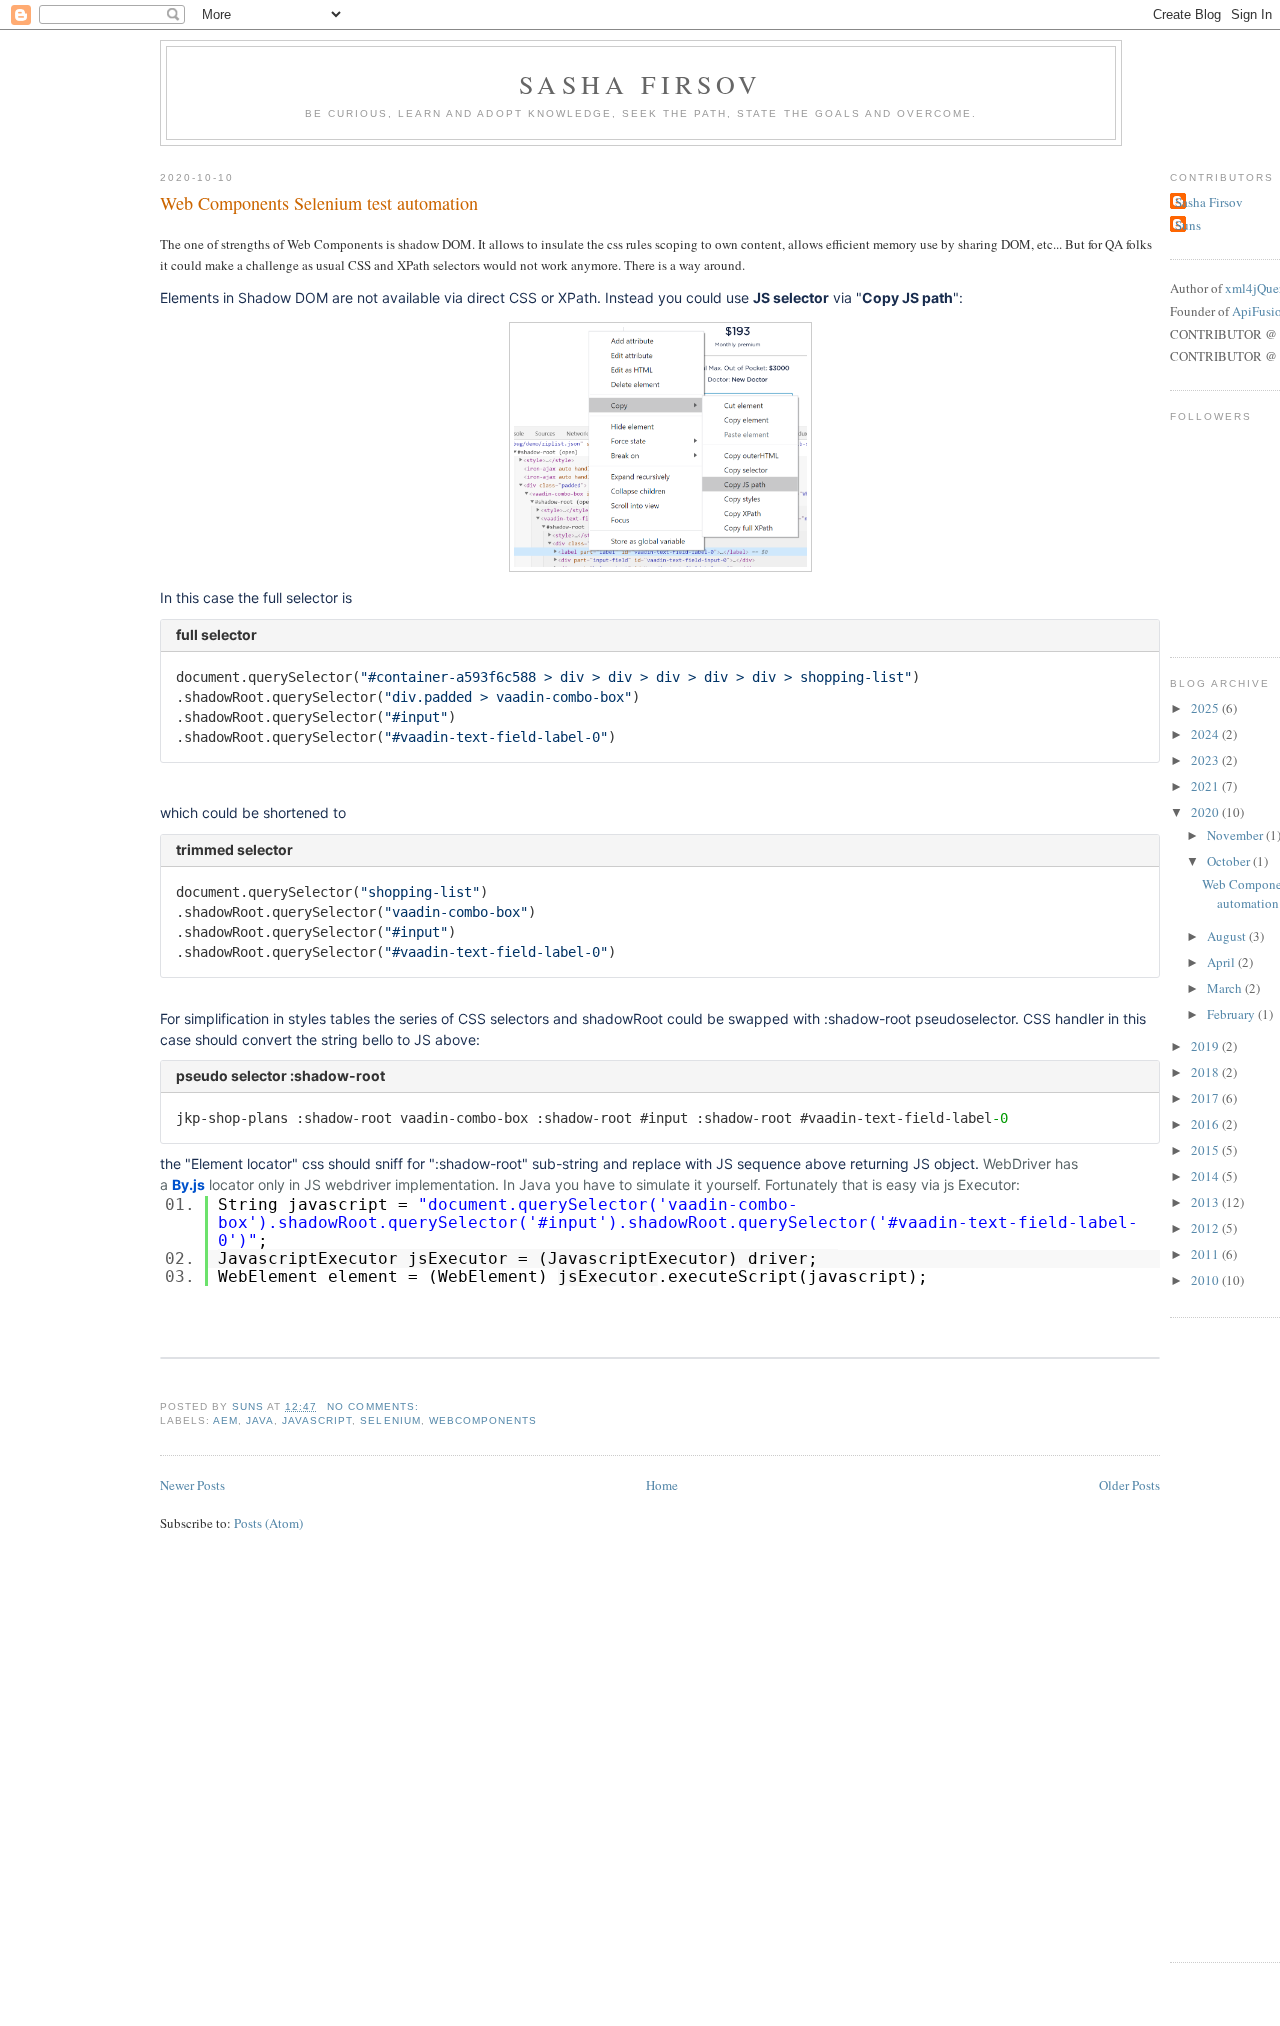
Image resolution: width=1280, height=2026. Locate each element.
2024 (1206, 734)
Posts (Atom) (268, 1523)
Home (662, 1485)
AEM (225, 1420)
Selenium (390, 1420)
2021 (1206, 786)
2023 (1206, 760)
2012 (1206, 1228)
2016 (1206, 1124)
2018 (1206, 1072)
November (1236, 835)
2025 (1206, 708)
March (1226, 988)
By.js (188, 1184)
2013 (1206, 1202)
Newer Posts (192, 1485)
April (1222, 962)
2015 (1206, 1150)
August (1228, 936)
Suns (1188, 225)
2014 (1206, 1176)
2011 (1206, 1254)
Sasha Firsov (640, 84)
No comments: (372, 1406)
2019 (1206, 1046)
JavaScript (317, 1420)
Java (260, 1420)
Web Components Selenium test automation (319, 203)
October (1230, 861)
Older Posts (1129, 1485)
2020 (1206, 812)
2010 (1206, 1280)
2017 (1206, 1098)
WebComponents (483, 1420)
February (1232, 1014)
